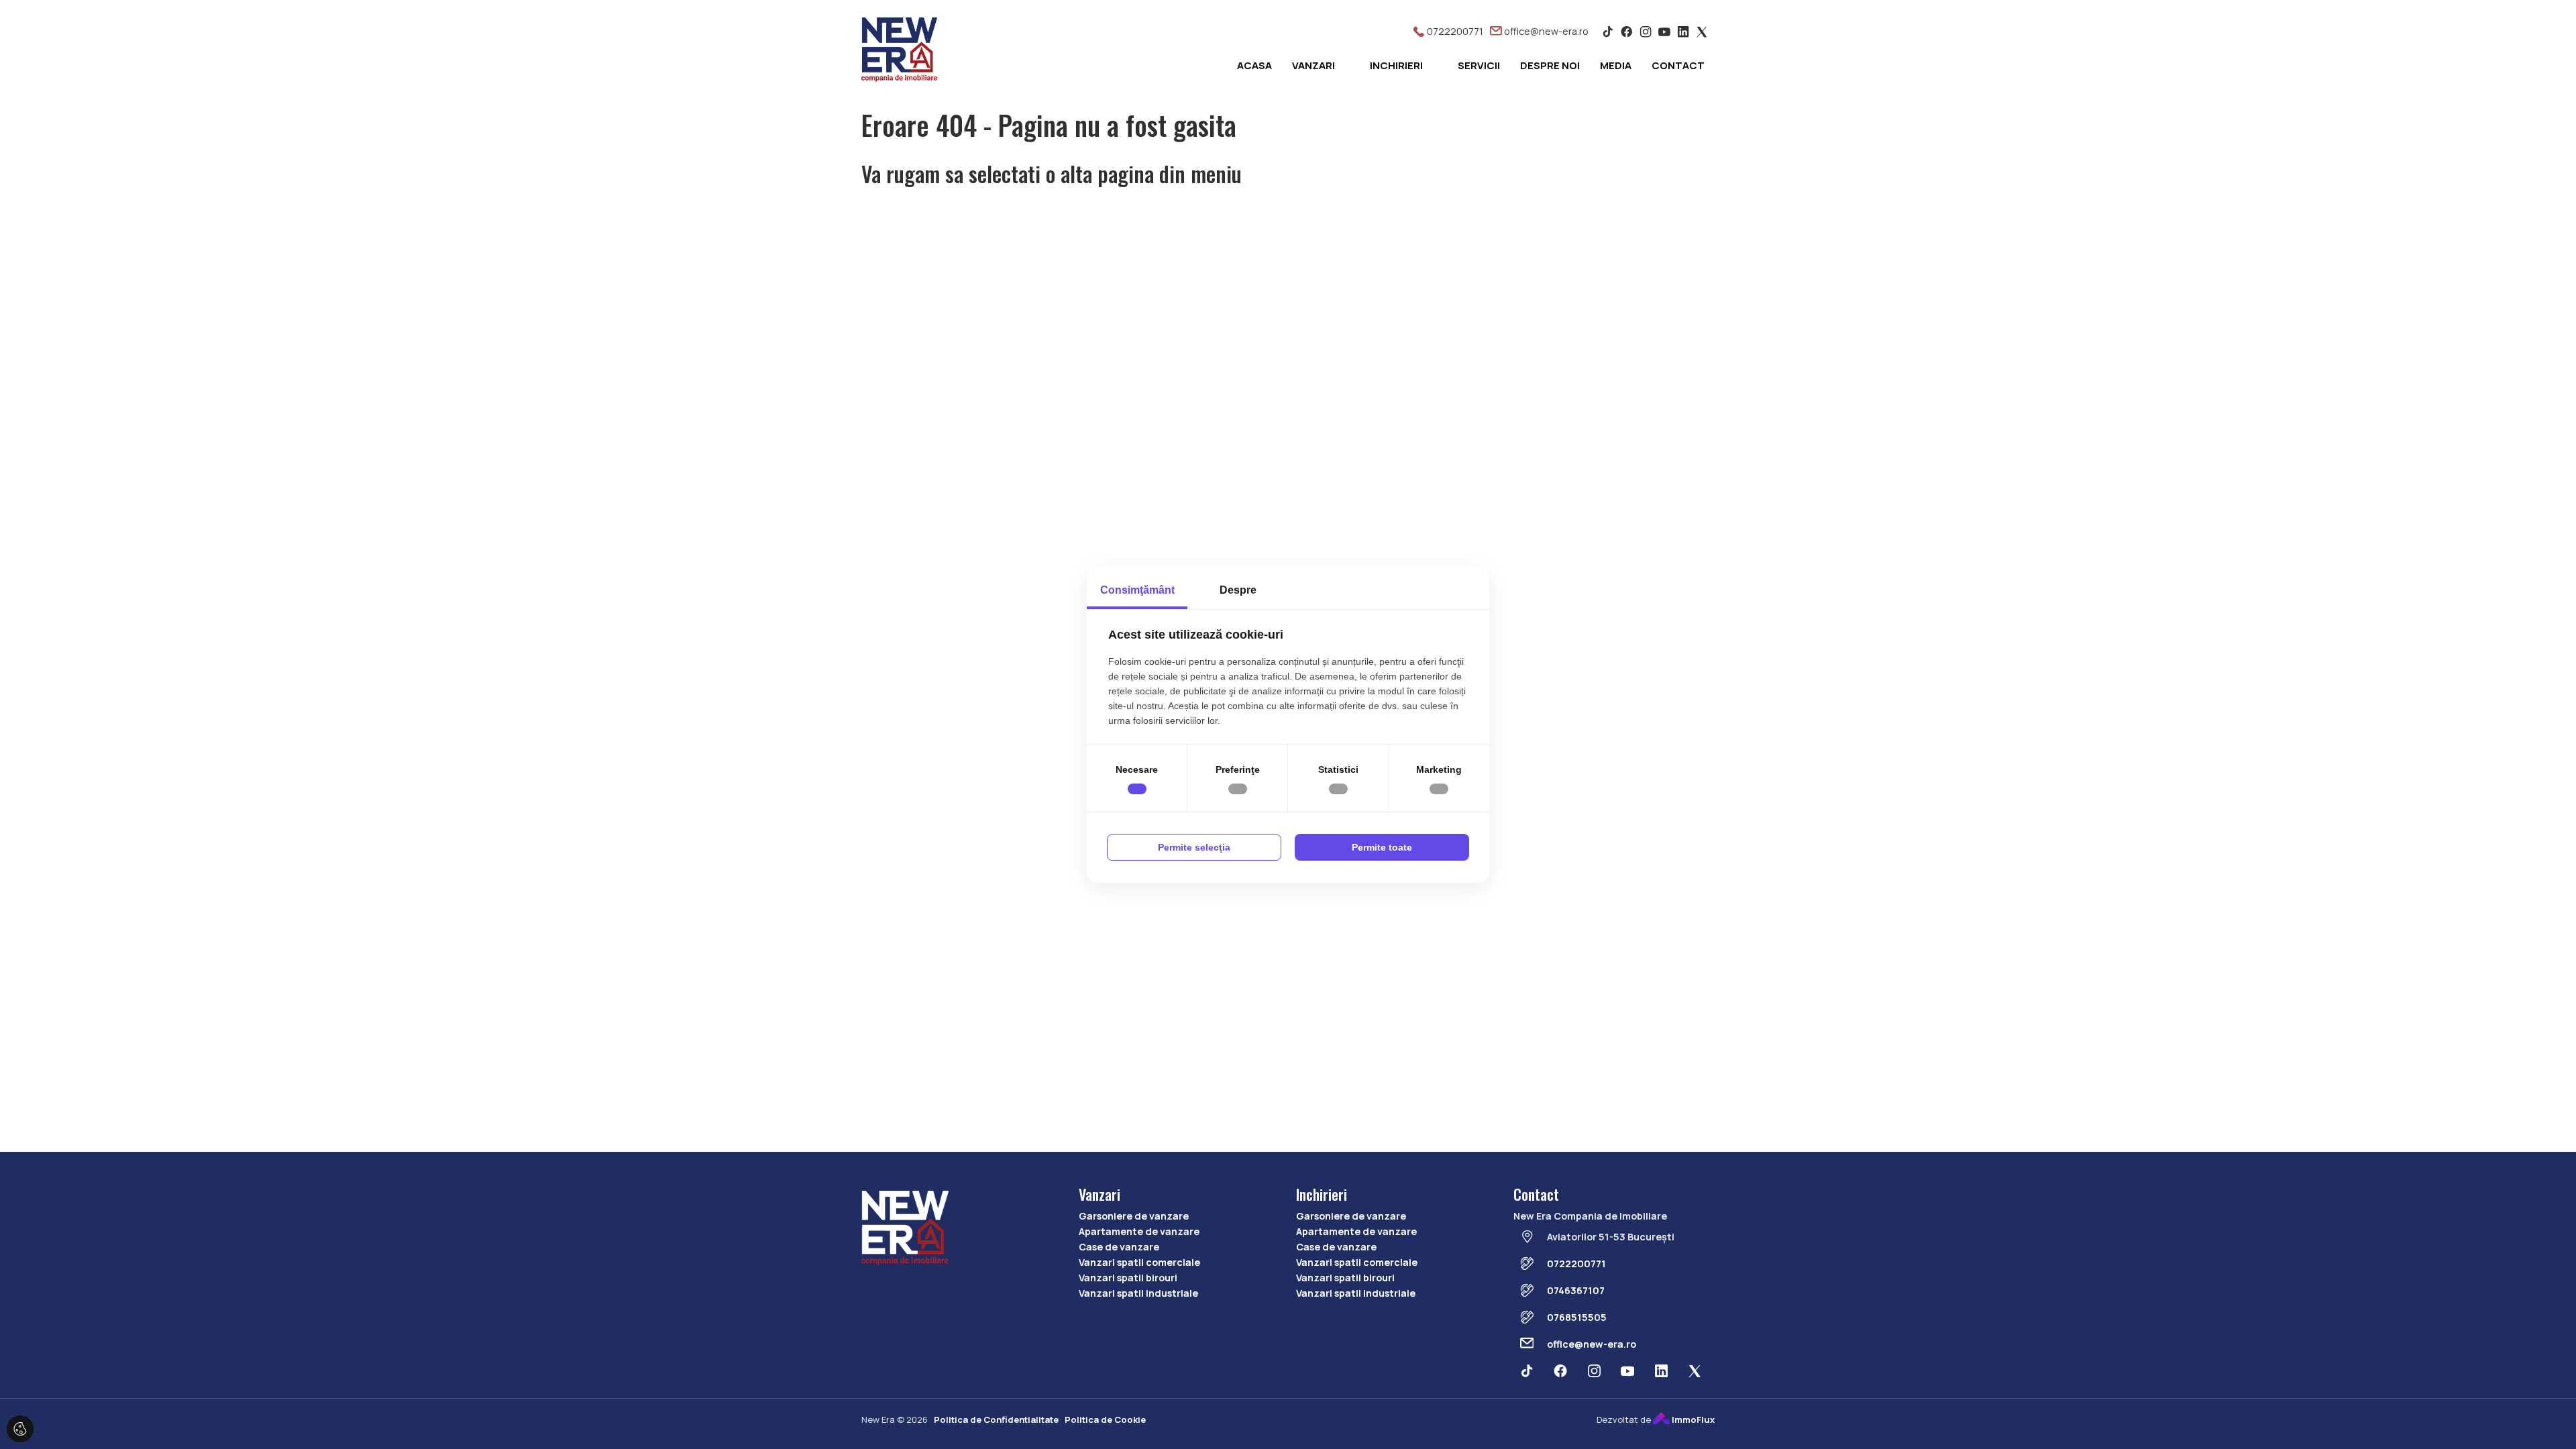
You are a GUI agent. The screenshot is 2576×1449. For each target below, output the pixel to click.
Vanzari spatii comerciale (1139, 1262)
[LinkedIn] (1683, 31)
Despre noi (1550, 65)
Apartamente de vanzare (1139, 1231)
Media (1616, 65)
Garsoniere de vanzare (1134, 1216)
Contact (1678, 65)
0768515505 (1577, 1317)
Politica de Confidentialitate (996, 1419)
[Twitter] (1702, 31)
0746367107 (1576, 1290)
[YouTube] (1664, 31)
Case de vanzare (1119, 1247)
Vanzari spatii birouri (1128, 1278)
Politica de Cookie (1105, 1419)
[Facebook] (1627, 31)
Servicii (1479, 65)
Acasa (1254, 65)
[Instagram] (1646, 31)
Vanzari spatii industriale (1138, 1293)
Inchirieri (1396, 65)
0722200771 (1454, 31)
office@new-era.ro (1545, 31)
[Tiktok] (1608, 31)
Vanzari (1313, 65)
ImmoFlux (1692, 1419)
